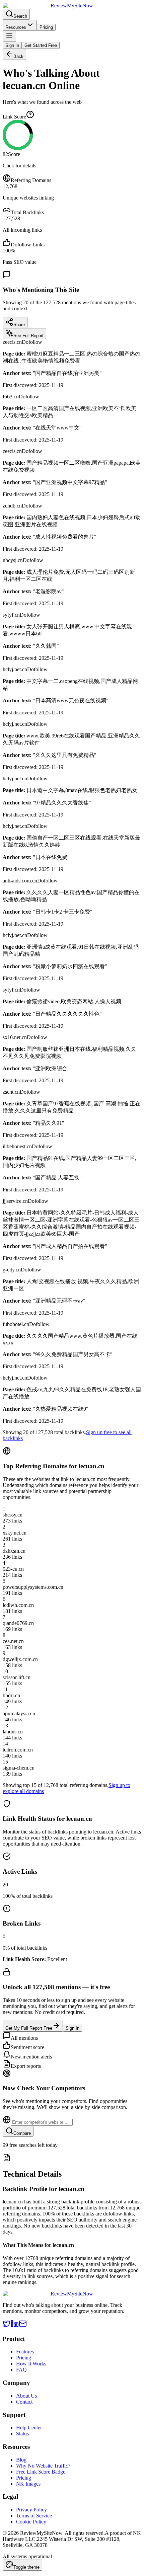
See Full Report (28, 336)
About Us (26, 2396)
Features (25, 2352)
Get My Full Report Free (29, 2028)
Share (19, 325)
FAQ (21, 2370)
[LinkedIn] (15, 2326)
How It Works (31, 2364)
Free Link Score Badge (41, 2472)
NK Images (28, 2484)
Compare (22, 2133)
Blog (21, 2460)
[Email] (23, 2326)
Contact (24, 2402)
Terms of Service (34, 2516)
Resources (16, 27)
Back (18, 56)
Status (22, 2434)
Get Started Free (41, 45)
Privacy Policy (31, 2510)
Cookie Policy (31, 2522)
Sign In (12, 45)
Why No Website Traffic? (43, 2466)
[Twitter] (7, 2326)
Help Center (29, 2428)
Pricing (46, 27)
